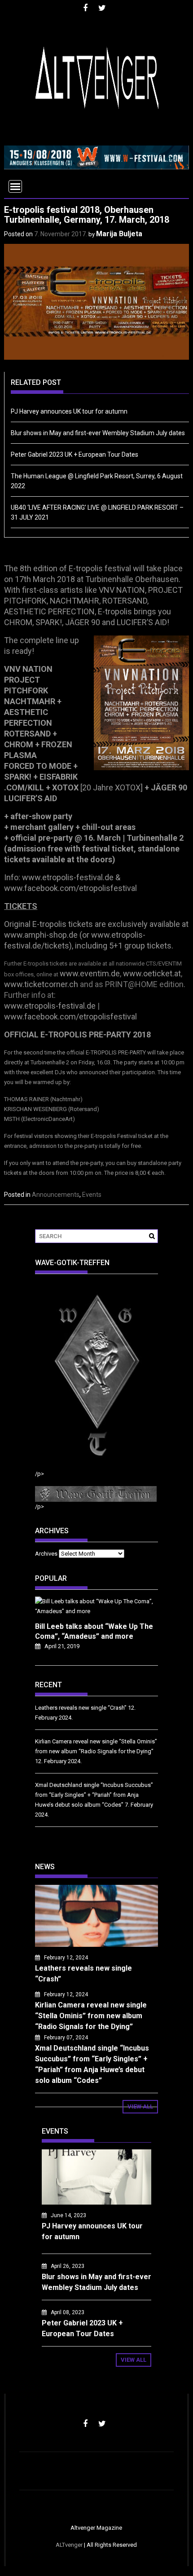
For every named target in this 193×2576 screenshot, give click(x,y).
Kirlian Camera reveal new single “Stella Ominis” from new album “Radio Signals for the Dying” (91, 2016)
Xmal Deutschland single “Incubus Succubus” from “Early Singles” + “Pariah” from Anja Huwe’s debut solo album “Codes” (94, 1795)
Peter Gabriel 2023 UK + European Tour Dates (75, 454)
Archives (46, 1554)
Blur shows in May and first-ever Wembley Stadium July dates (98, 433)
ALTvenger (69, 2545)
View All (140, 2106)
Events (92, 1195)
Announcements (56, 1195)
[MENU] (15, 186)
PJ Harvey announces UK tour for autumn (69, 411)
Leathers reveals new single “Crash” (81, 1708)
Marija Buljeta (119, 234)
